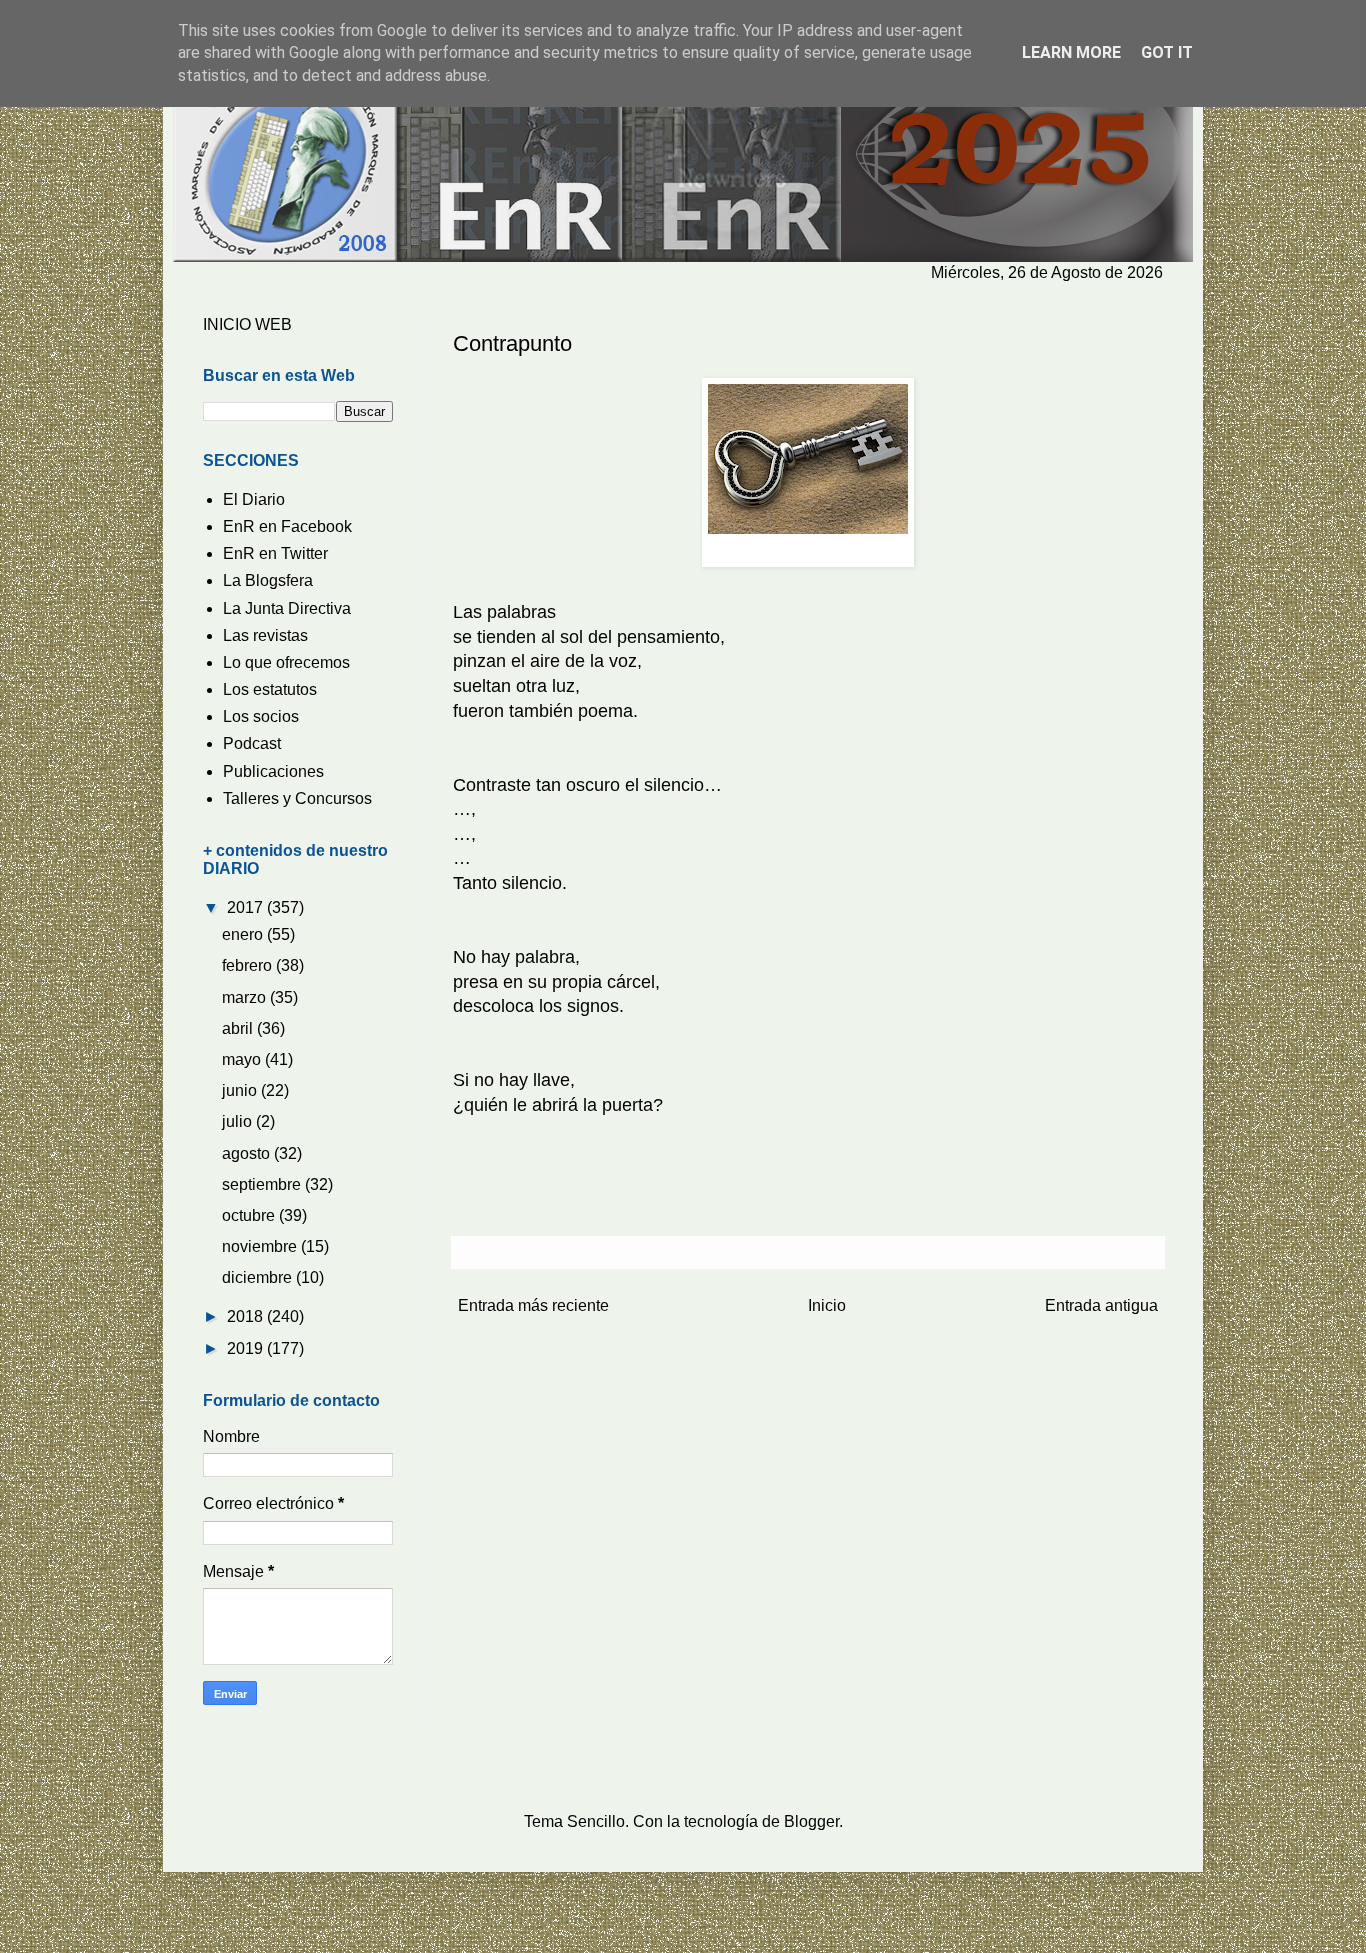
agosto (248, 1153)
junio (241, 1090)
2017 (247, 907)
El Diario (254, 499)
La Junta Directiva (287, 608)
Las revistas (265, 635)
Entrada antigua (1101, 1305)
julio (239, 1121)
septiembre (263, 1184)
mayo (243, 1059)
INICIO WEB (247, 324)
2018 (247, 1316)
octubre (250, 1215)
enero (244, 934)
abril (239, 1028)
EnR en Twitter (275, 553)
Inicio (827, 1305)
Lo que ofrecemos (286, 662)
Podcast (252, 743)
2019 (247, 1348)
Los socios (261, 716)
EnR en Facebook (287, 526)
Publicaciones (273, 771)
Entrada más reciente (533, 1305)
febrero (249, 965)
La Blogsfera (268, 580)
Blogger (811, 1821)
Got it (1167, 52)
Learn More (1071, 52)
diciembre (259, 1277)
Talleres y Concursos (297, 798)
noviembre (261, 1246)
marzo (246, 997)
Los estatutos (270, 689)
